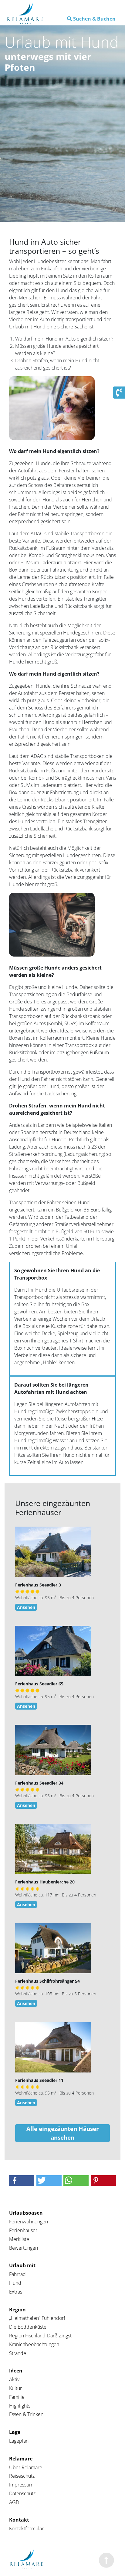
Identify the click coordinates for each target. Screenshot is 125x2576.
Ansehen (26, 1607)
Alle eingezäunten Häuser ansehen (63, 2133)
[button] (22, 2181)
